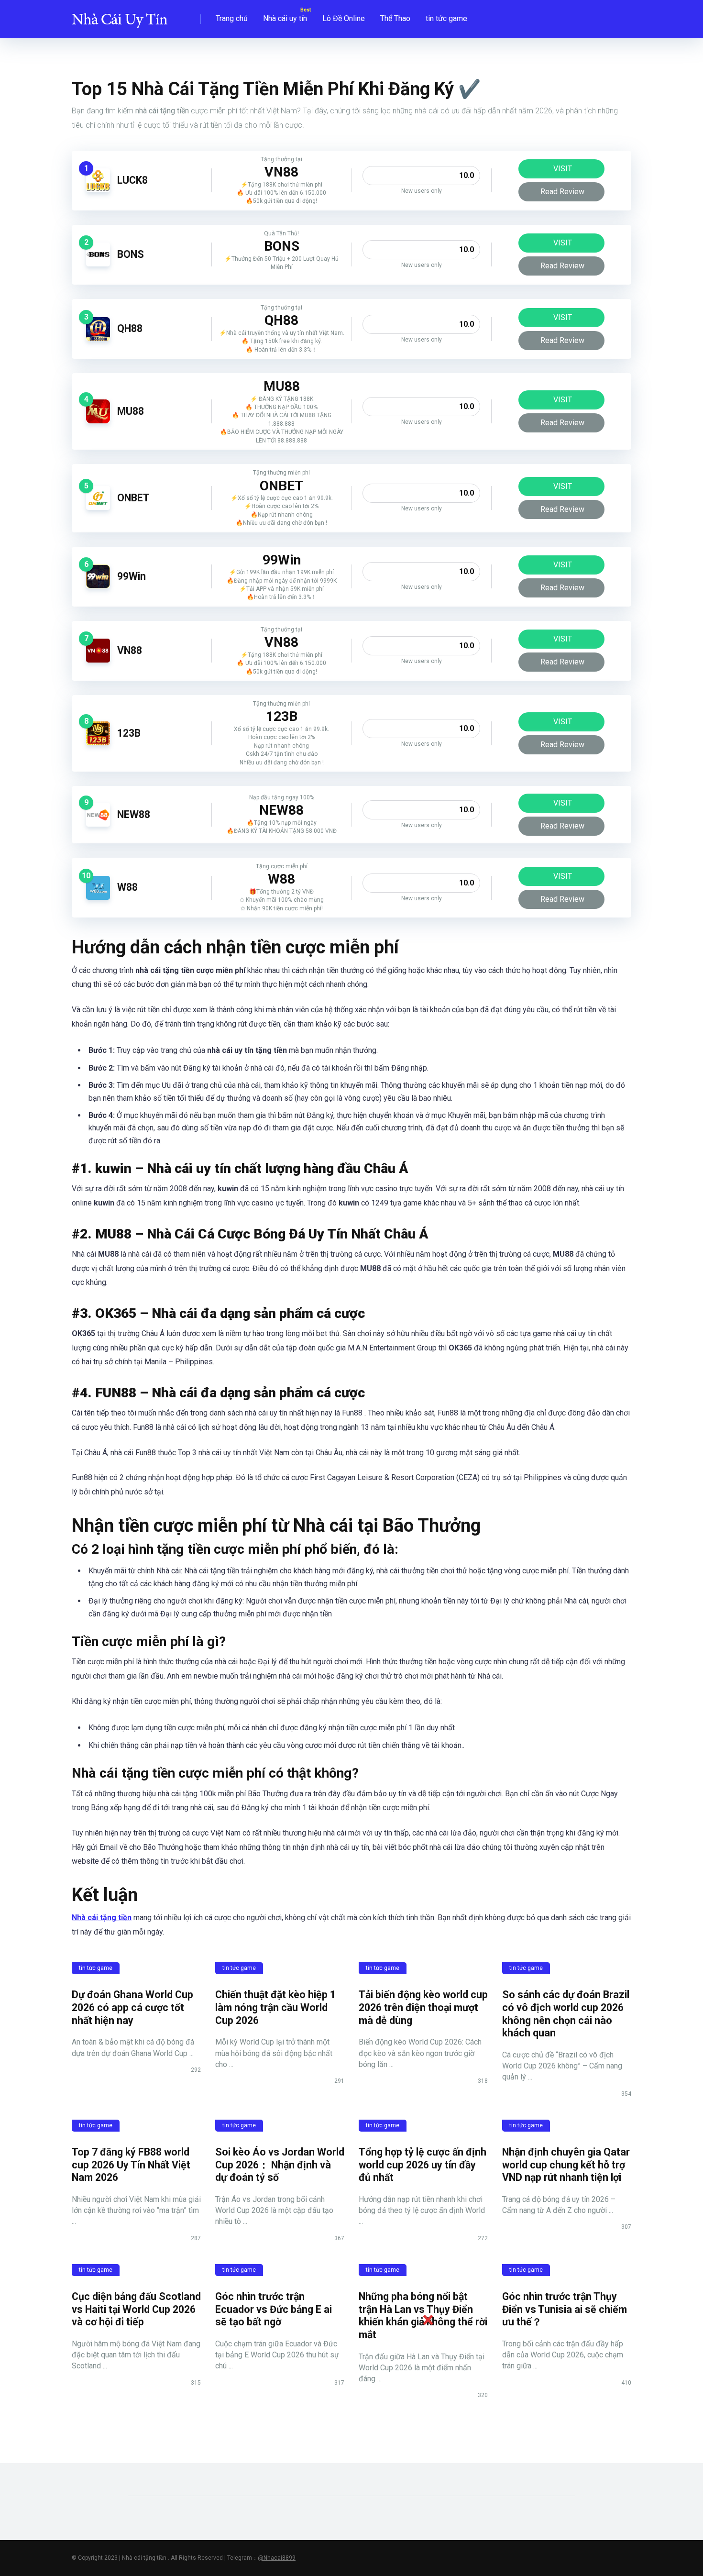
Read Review (562, 192)
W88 (127, 887)
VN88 (130, 650)
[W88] (98, 897)
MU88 (131, 411)
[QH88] (98, 338)
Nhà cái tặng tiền (102, 1918)
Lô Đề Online (344, 18)
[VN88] (98, 660)
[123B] (98, 743)
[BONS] (98, 264)
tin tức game (446, 18)
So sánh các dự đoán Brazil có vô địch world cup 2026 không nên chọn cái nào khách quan (566, 2014)
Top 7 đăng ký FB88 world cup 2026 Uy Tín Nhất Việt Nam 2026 (131, 2165)
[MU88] (98, 421)
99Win (132, 576)
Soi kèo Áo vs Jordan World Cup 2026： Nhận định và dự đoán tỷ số (280, 2165)
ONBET (133, 498)
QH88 (130, 328)
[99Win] (98, 586)
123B (129, 733)
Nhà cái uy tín (285, 18)
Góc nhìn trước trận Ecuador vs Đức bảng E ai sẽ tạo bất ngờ (274, 2309)
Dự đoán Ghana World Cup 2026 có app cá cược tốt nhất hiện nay (132, 2007)
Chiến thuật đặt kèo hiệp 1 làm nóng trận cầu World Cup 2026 (275, 2007)
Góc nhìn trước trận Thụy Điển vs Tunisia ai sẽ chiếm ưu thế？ (565, 2309)
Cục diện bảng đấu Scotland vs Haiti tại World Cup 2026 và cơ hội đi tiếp (136, 2309)
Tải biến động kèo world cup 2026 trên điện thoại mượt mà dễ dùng (423, 2007)
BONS (131, 254)
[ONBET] (98, 507)
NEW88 (134, 814)
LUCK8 (132, 180)
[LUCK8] (98, 190)
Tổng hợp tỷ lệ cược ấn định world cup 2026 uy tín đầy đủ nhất (423, 2165)
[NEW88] (98, 824)
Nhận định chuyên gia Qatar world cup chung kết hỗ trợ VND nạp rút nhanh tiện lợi (566, 2165)
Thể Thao (395, 18)
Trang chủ (232, 18)
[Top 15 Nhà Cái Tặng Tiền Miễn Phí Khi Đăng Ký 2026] (120, 16)
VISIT (563, 169)
